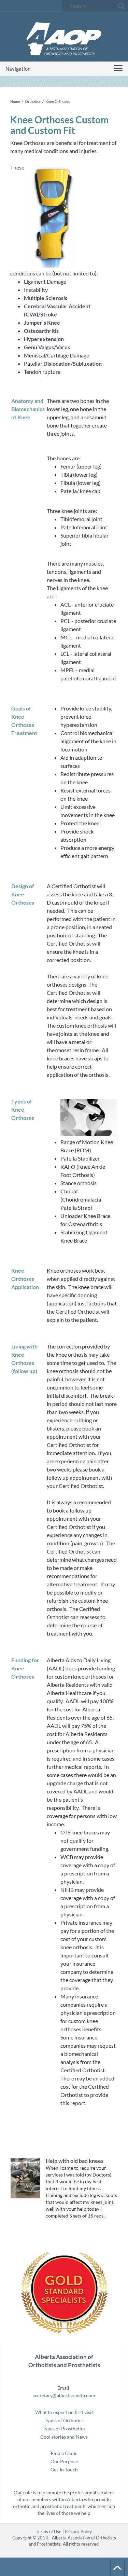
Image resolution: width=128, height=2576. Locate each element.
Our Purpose (64, 2461)
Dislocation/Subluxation (73, 363)
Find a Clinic (64, 2453)
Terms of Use (49, 2532)
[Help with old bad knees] (25, 2178)
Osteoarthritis (41, 331)
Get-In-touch (64, 2470)
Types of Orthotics (64, 2420)
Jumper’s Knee (42, 322)
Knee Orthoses (58, 101)
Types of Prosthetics (64, 2429)
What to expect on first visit (64, 2412)
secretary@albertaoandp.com (64, 2395)
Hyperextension (44, 339)
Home (15, 101)
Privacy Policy (79, 2532)
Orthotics (33, 101)
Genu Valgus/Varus (47, 347)
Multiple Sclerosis (46, 298)
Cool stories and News (64, 2437)
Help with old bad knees (75, 2161)
